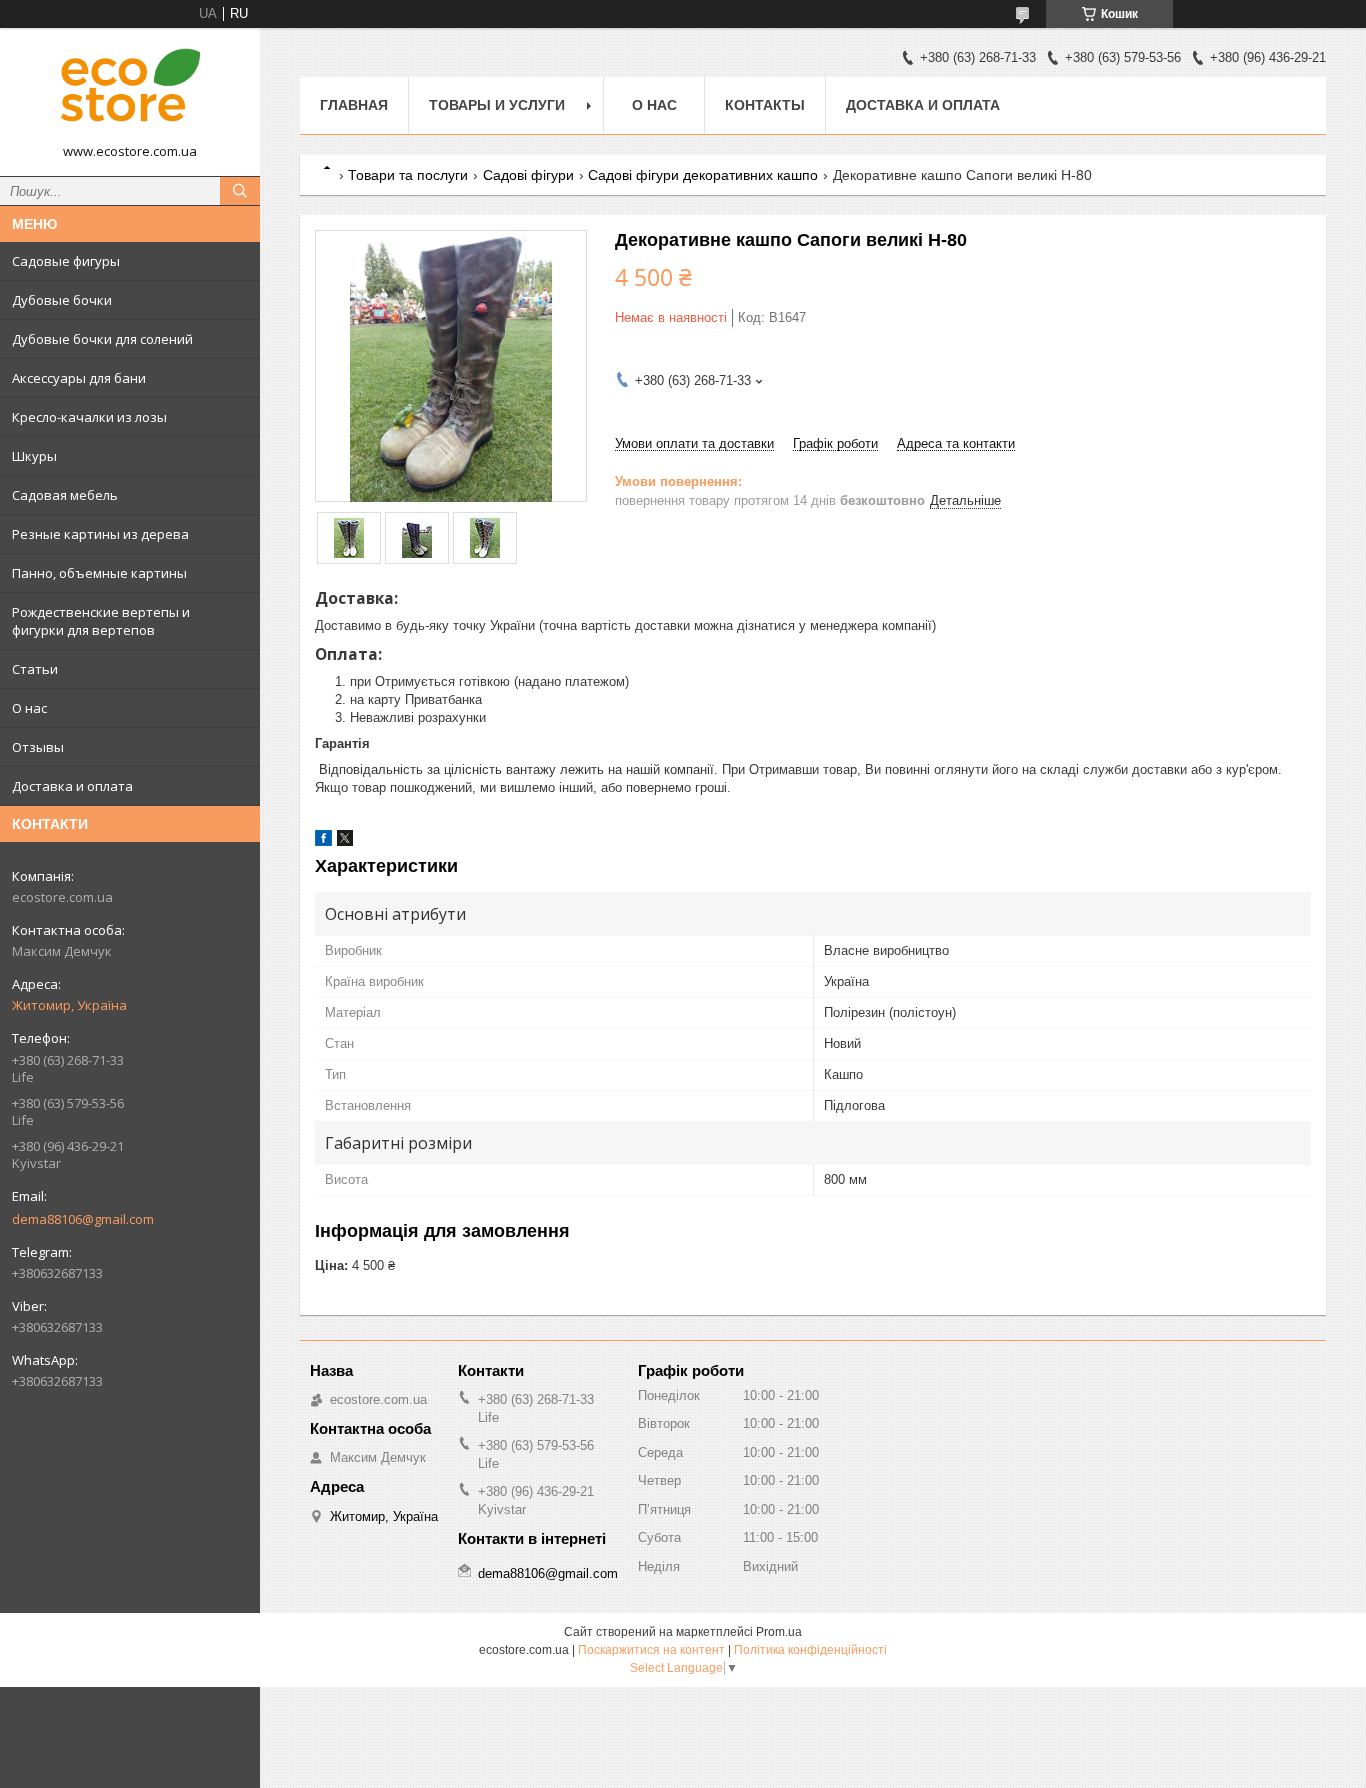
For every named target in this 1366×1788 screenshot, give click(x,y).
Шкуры (34, 456)
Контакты (765, 105)
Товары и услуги (497, 105)
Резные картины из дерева (100, 534)
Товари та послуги (408, 175)
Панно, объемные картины (99, 573)
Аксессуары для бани (79, 378)
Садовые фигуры (66, 261)
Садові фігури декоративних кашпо (703, 175)
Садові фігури (528, 175)
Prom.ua (779, 1632)
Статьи (35, 669)
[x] (345, 841)
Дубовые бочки (62, 300)
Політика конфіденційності (810, 1650)
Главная (354, 105)
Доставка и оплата (72, 786)
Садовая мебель (65, 495)
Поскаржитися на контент (651, 1650)
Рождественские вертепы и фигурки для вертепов (101, 621)
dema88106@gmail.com (83, 1219)
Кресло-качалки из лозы (89, 417)
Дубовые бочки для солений (102, 339)
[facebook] (323, 841)
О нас (29, 708)
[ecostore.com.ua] (130, 93)
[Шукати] (240, 191)
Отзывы (38, 747)
